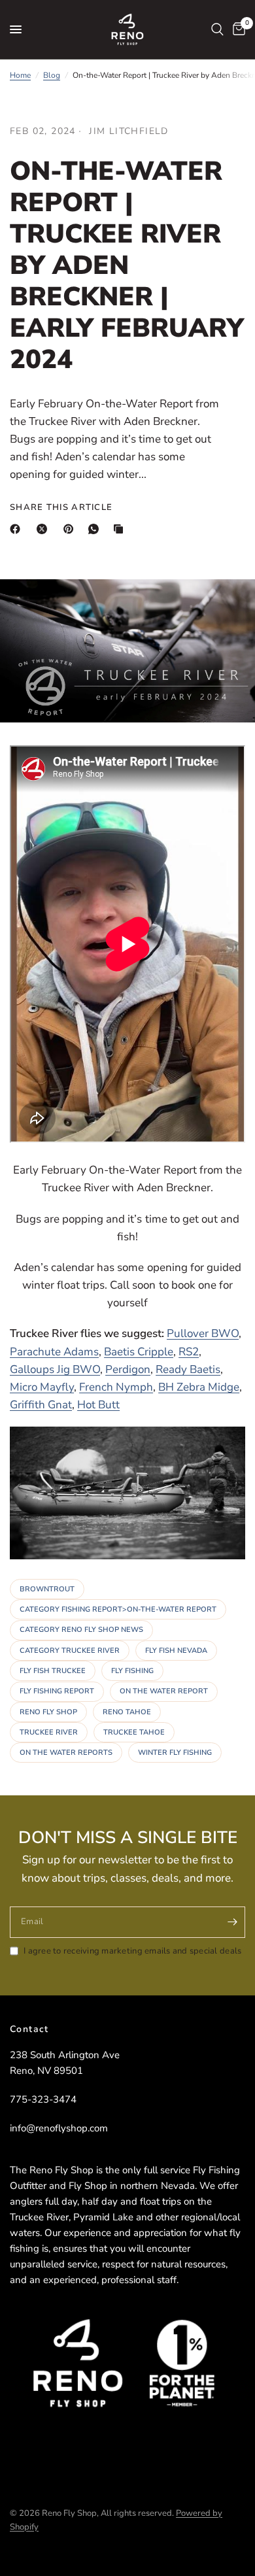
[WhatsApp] (96, 529)
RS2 (189, 1352)
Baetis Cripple (139, 1352)
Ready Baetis (188, 1369)
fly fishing (132, 1671)
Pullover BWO (203, 1333)
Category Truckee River (70, 1651)
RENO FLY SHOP (48, 1712)
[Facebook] (18, 529)
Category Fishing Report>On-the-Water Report (118, 1609)
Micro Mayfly (42, 1387)
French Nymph (116, 1387)
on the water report (164, 1691)
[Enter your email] (232, 1922)
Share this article (61, 508)
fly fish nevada (176, 1651)
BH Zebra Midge (199, 1387)
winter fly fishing (175, 1753)
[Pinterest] (71, 529)
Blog (52, 75)
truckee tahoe (134, 1732)
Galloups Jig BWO (55, 1369)
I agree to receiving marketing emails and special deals (132, 1951)
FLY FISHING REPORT (57, 1691)
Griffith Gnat (41, 1405)
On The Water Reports (66, 1753)
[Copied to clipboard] (121, 529)
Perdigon (128, 1369)
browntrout (47, 1589)
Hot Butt (98, 1405)
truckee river (49, 1732)
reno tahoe (127, 1712)
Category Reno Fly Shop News (81, 1630)
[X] (44, 529)
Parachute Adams (54, 1352)
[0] (237, 29)
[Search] (217, 29)
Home (20, 75)
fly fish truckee (53, 1671)
